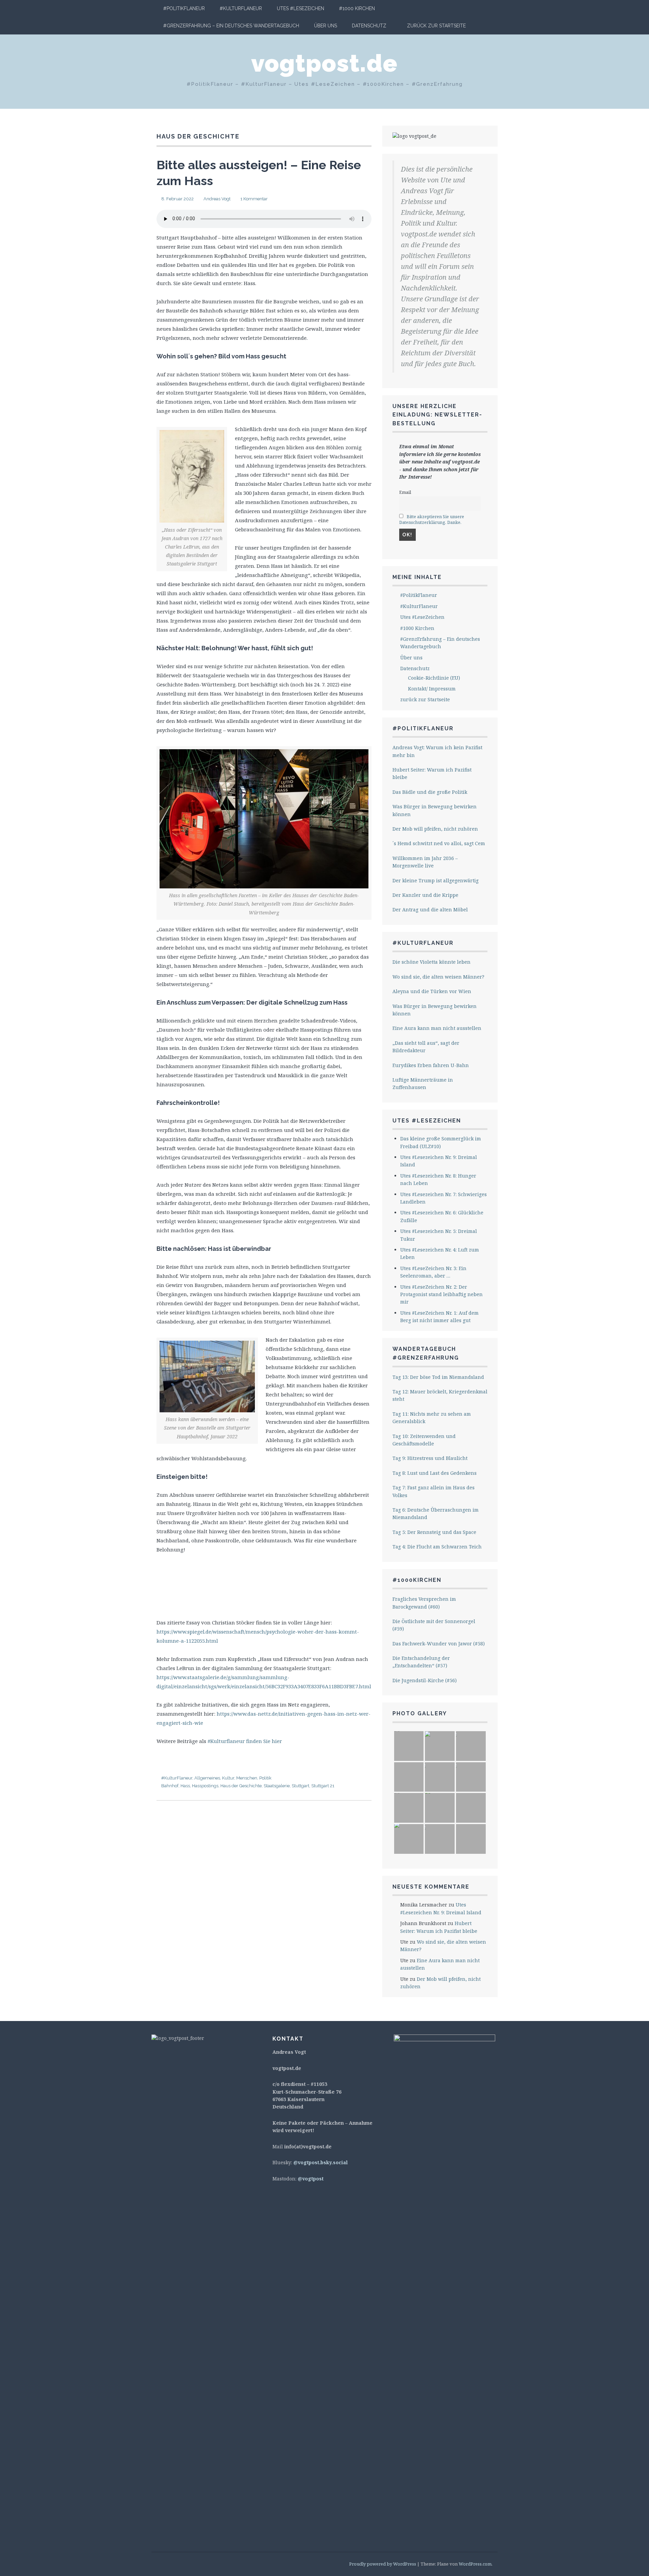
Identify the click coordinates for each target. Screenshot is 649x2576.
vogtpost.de (324, 63)
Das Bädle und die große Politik (430, 792)
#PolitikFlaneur (184, 8)
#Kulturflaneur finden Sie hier (245, 1741)
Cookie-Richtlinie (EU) (434, 678)
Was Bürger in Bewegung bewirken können (435, 810)
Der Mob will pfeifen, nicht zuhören (435, 829)
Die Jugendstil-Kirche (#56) (425, 1680)
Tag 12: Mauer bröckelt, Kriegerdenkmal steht (440, 1395)
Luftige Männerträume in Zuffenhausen (423, 1083)
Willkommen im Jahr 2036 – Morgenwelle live (425, 862)
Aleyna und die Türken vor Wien (432, 991)
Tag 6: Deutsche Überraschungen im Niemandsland (436, 1513)
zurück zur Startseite (436, 26)
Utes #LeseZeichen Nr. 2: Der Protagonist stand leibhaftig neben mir (441, 1294)
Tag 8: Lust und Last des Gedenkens (435, 1473)
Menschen (247, 1778)
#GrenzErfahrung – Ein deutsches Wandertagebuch (231, 26)
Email (405, 492)
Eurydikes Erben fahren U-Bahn (431, 1065)
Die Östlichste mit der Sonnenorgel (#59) (434, 1625)
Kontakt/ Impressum (432, 689)
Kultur (228, 1778)
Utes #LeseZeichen (301, 8)
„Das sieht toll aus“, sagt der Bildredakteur (426, 1047)
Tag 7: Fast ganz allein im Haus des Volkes (434, 1491)
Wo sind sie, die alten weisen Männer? (438, 977)
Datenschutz (369, 26)
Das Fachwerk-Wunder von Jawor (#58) (439, 1644)
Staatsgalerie (277, 1786)
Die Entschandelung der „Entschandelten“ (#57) (421, 1662)
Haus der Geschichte (241, 1786)
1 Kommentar (254, 199)
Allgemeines (207, 1778)
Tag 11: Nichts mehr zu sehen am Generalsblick (432, 1418)
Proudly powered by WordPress (383, 2564)
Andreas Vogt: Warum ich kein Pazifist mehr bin (437, 751)
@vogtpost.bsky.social (321, 2162)
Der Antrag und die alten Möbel (430, 910)
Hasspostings (205, 1786)
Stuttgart (301, 1786)
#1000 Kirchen (357, 8)
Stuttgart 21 (323, 1786)
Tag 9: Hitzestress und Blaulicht (430, 1458)
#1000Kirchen (417, 1580)
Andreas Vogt (217, 199)
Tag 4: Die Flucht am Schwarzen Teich (437, 1547)
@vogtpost (311, 2179)
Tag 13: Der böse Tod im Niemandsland (438, 1377)
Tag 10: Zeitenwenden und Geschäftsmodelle (424, 1440)
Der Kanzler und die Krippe (425, 895)
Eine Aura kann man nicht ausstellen (437, 1028)
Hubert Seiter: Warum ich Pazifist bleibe (432, 773)
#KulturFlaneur (241, 8)
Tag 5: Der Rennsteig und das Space (434, 1532)
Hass (185, 1786)
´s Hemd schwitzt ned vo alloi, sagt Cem (439, 843)
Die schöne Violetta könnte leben (431, 962)
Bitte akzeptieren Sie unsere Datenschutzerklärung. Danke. (432, 520)
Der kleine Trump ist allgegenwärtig (436, 880)
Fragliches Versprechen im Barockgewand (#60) (424, 1603)
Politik (265, 1778)
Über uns (326, 26)
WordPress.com (475, 2564)
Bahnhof (170, 1786)
